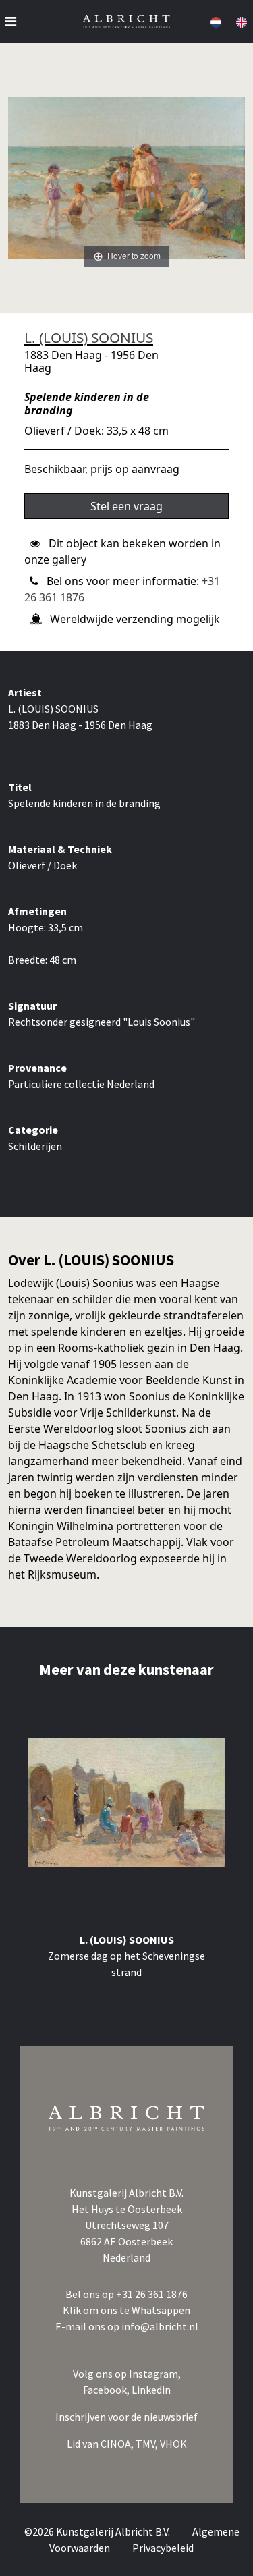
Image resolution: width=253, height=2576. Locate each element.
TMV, (148, 2444)
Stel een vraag (126, 506)
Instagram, (155, 2374)
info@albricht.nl (160, 2326)
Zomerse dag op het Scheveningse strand (126, 1964)
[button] (215, 22)
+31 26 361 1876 (152, 2294)
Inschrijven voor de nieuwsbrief (126, 2417)
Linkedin (151, 2390)
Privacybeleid (163, 2548)
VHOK (173, 2444)
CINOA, (118, 2444)
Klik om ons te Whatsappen (126, 2310)
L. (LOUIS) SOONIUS (89, 337)
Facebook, (107, 2390)
